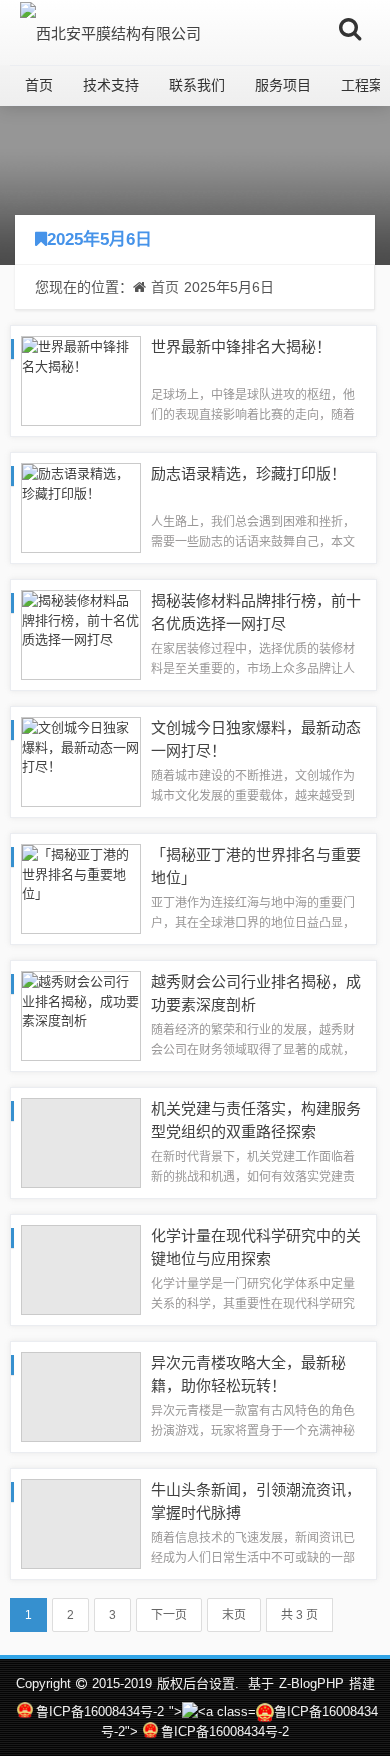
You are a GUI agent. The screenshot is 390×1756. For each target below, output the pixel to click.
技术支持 (111, 85)
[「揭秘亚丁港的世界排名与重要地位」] (81, 887)
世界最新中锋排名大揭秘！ (241, 346)
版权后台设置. (198, 1683)
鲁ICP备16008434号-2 (99, 1711)
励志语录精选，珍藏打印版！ (248, 473)
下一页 (169, 1615)
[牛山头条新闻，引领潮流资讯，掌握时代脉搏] (81, 1522)
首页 (39, 85)
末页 (234, 1615)
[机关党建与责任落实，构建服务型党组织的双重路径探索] (81, 1141)
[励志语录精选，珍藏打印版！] (81, 506)
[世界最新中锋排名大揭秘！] (81, 379)
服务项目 (283, 85)
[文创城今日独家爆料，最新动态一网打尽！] (81, 760)
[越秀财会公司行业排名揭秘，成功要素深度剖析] (81, 1014)
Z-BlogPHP (311, 1683)
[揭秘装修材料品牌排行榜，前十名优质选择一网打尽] (81, 633)
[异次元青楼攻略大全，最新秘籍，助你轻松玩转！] (81, 1395)
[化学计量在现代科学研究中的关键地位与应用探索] (81, 1268)
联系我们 (197, 85)
